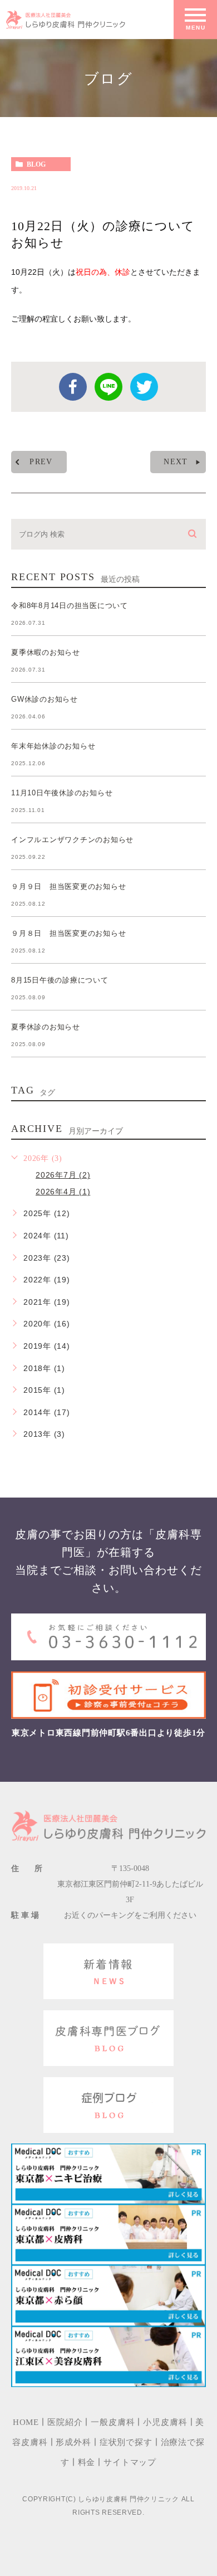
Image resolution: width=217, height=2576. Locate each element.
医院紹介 (65, 2422)
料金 (87, 2462)
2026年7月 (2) (63, 1175)
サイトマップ (130, 2462)
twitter (144, 387)
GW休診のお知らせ (45, 699)
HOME (162, 126)
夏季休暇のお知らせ (46, 652)
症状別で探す (126, 2442)
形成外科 (73, 2442)
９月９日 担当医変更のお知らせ (68, 886)
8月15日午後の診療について (60, 980)
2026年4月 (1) (63, 1192)
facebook (73, 387)
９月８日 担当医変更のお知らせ (68, 933)
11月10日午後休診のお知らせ (62, 793)
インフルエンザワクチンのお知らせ (72, 840)
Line (108, 387)
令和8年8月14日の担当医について (70, 606)
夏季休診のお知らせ (46, 1027)
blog (36, 164)
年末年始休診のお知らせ (53, 746)
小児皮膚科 (165, 2422)
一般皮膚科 (113, 2422)
